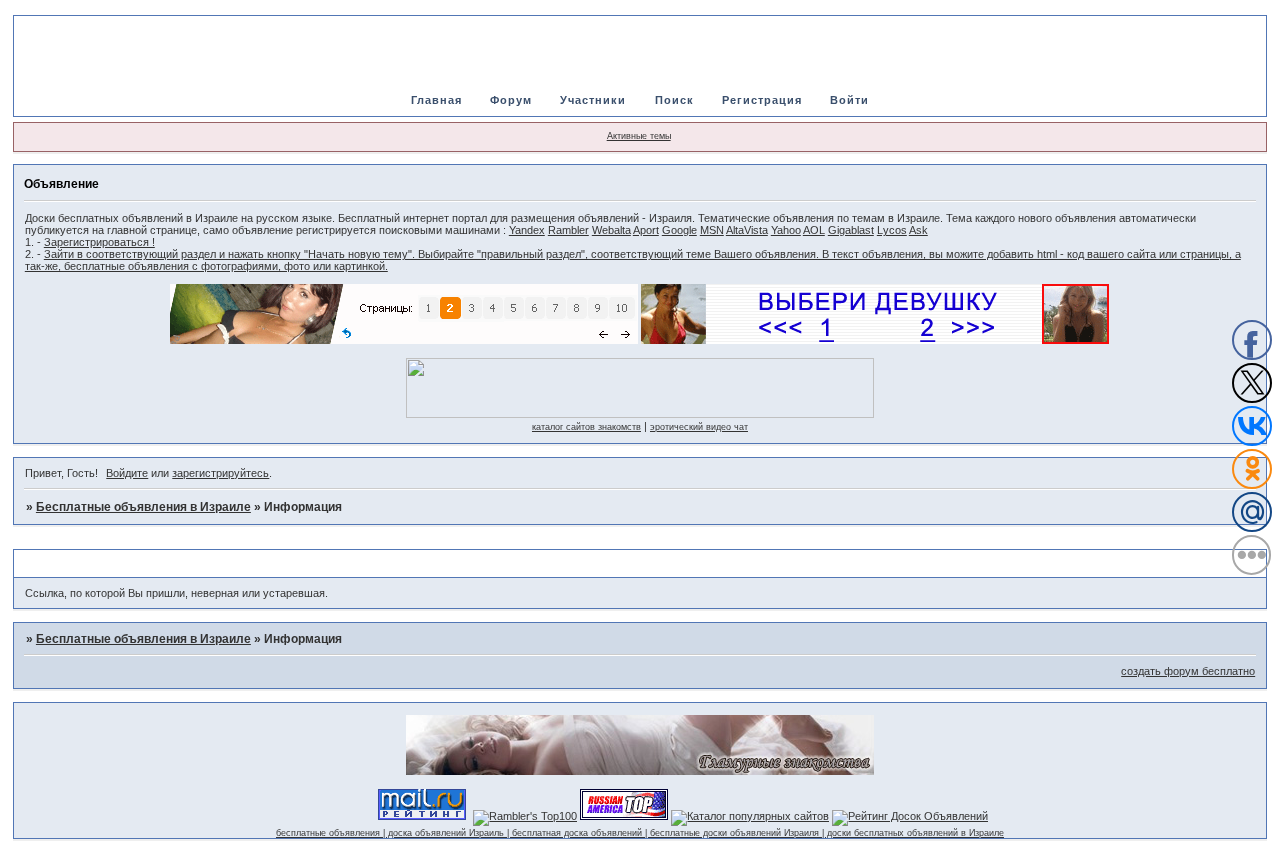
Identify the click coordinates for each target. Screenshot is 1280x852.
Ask (918, 230)
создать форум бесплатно (1188, 671)
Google (679, 230)
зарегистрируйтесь (220, 473)
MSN (712, 230)
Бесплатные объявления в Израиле (143, 507)
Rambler (568, 230)
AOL (814, 230)
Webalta (611, 230)
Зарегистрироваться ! (99, 242)
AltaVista (747, 230)
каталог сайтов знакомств (586, 427)
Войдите (127, 473)
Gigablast (851, 230)
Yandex (527, 230)
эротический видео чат (699, 427)
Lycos (892, 230)
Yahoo (786, 230)
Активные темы (639, 136)
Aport (646, 230)
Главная (436, 100)
